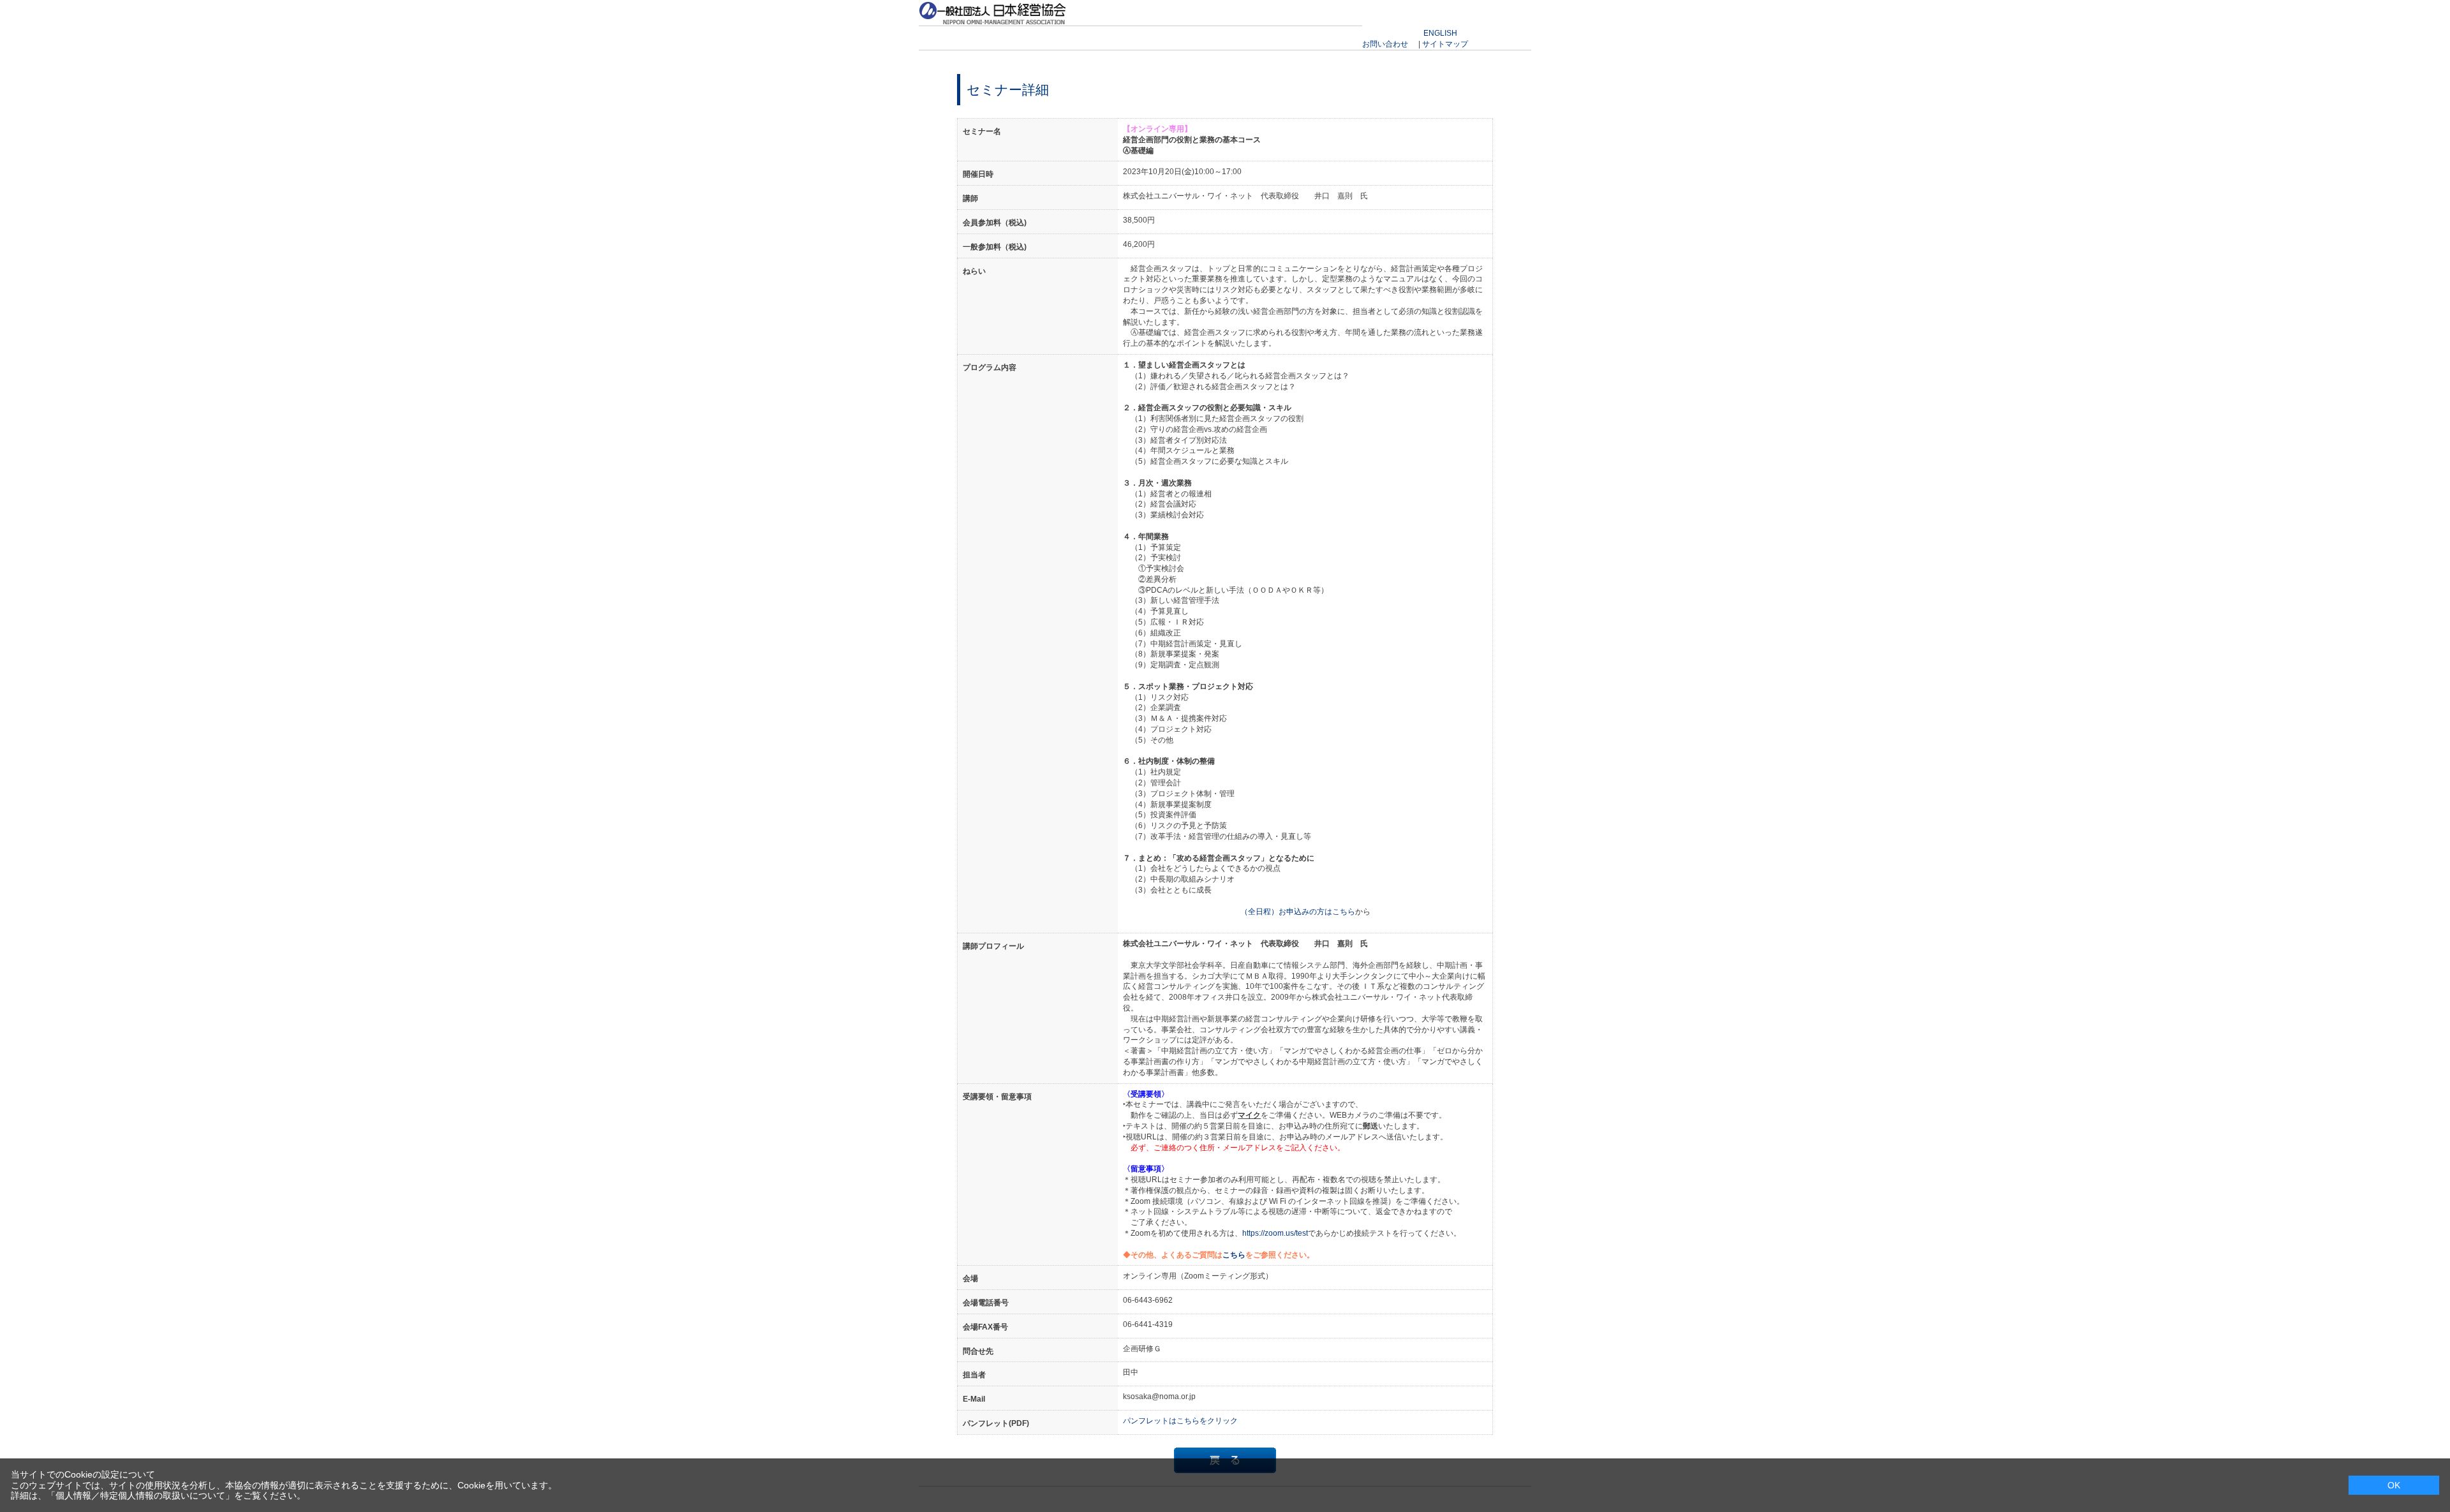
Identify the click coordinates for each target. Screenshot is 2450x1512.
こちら (1234, 1255)
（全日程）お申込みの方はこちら (1298, 912)
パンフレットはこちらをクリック (1180, 1421)
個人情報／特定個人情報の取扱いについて (140, 1495)
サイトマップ (1445, 44)
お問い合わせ (1385, 44)
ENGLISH (1440, 33)
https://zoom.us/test (1275, 1233)
